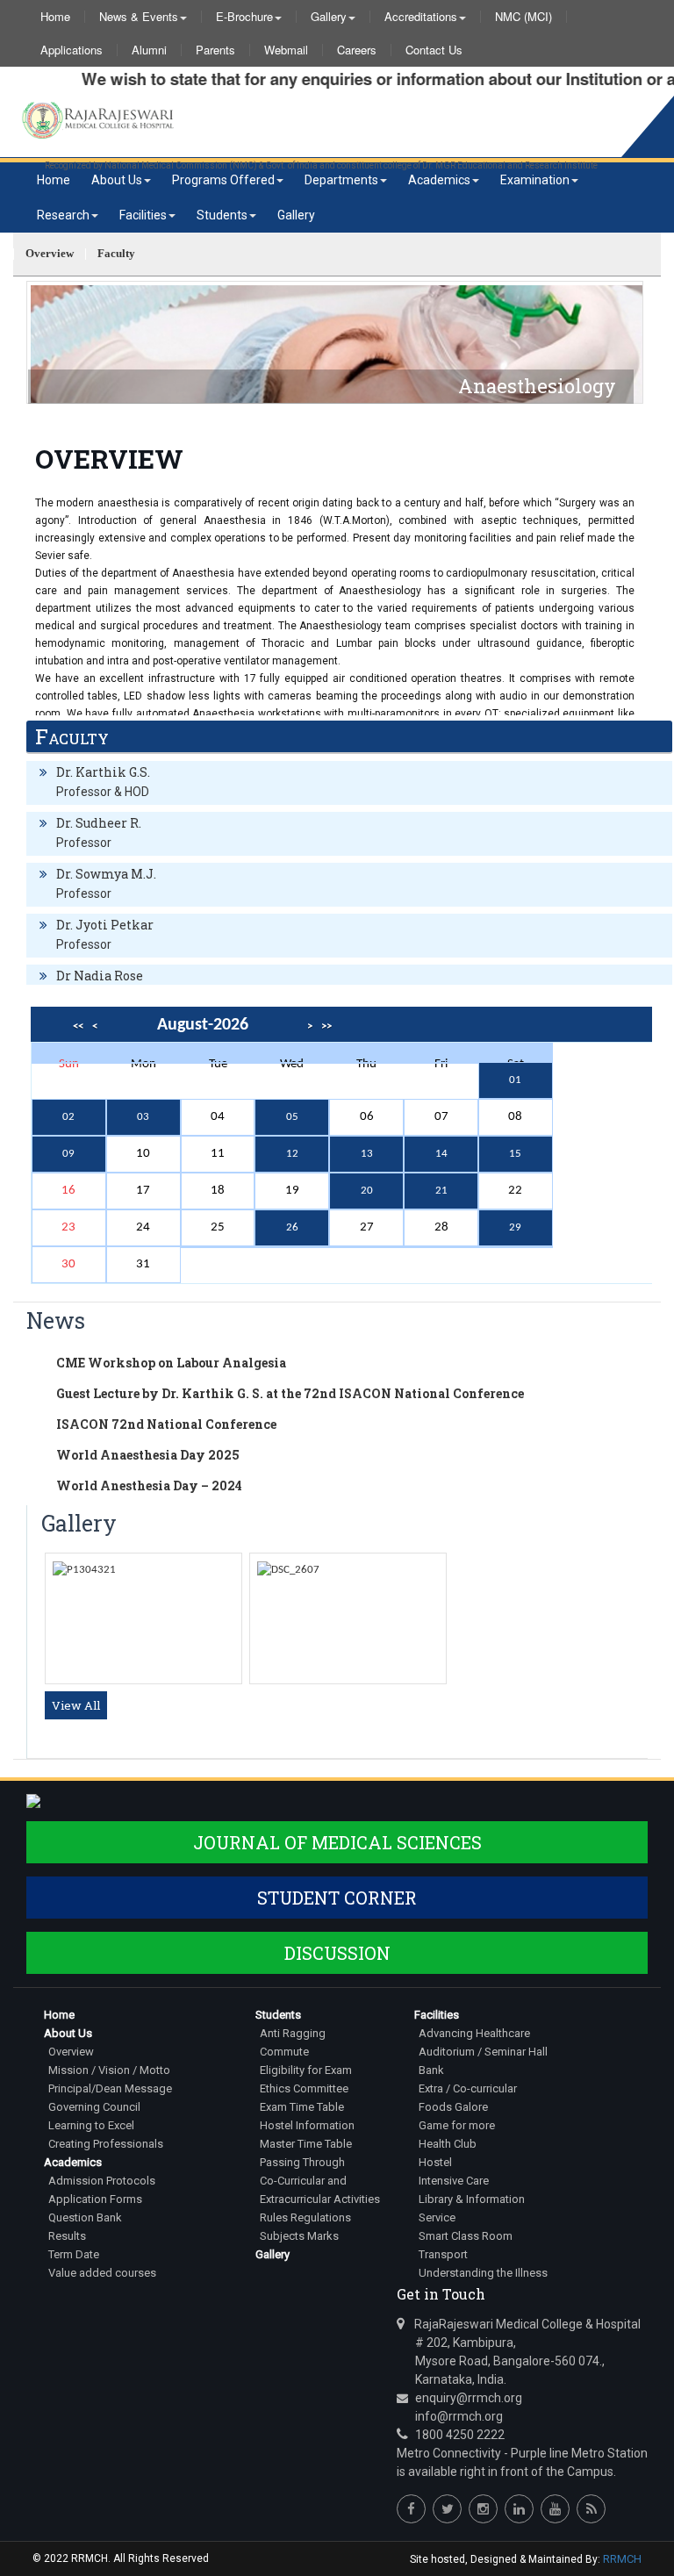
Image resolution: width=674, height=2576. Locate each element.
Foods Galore (453, 2107)
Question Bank (85, 2217)
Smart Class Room (466, 2236)
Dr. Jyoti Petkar (105, 925)
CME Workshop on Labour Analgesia (171, 1363)
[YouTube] (555, 2509)
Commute (284, 2052)
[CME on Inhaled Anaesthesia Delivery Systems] (288, 1570)
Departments (341, 180)
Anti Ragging (293, 2033)
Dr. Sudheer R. (99, 823)
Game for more (457, 2125)
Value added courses (102, 2273)
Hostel (435, 2162)
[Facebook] (411, 2509)
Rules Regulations (305, 2217)
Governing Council (94, 2107)
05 (292, 1117)
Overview (71, 2052)
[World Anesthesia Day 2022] (84, 1570)
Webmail (286, 50)
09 (68, 1154)
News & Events (139, 17)
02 (68, 1117)
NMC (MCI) (523, 17)
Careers (357, 50)
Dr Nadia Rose (100, 976)
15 (515, 1154)
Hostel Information (307, 2125)
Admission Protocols (102, 2181)
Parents (215, 50)
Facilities (143, 215)
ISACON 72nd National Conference (166, 1424)
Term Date (74, 2254)
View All (76, 1705)
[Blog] (591, 2509)
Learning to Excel (91, 2125)
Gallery (329, 17)
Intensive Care (454, 2181)
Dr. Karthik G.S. (103, 772)
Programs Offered (223, 180)
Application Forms (95, 2199)
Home (55, 17)
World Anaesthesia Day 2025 (148, 1455)
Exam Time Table (302, 2107)
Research (63, 215)
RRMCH (622, 2559)
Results (67, 2236)
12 (292, 1154)
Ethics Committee (304, 2088)
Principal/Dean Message (110, 2088)
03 (143, 1117)
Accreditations (421, 17)
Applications (72, 50)
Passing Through (302, 2162)
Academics (439, 180)
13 (367, 1154)
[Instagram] (483, 2509)
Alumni (149, 50)
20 (367, 1191)
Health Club (448, 2144)
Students (222, 215)
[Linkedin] (519, 2509)
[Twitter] (447, 2509)
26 (292, 1227)
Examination (535, 180)
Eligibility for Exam (306, 2070)
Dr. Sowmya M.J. (106, 874)
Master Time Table (306, 2144)
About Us (117, 180)
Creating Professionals (106, 2144)
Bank (431, 2070)
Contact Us (434, 50)
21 (441, 1191)
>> (326, 1026)
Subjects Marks (299, 2236)
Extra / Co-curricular (468, 2088)
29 (515, 1227)
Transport (443, 2254)
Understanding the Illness (483, 2273)
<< (78, 1026)
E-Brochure (244, 17)
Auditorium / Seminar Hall (483, 2052)
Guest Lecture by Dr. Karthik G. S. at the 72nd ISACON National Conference (290, 1393)
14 (441, 1154)
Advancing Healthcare (474, 2033)
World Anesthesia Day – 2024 (149, 1485)
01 (515, 1080)
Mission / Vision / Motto (109, 2070)
